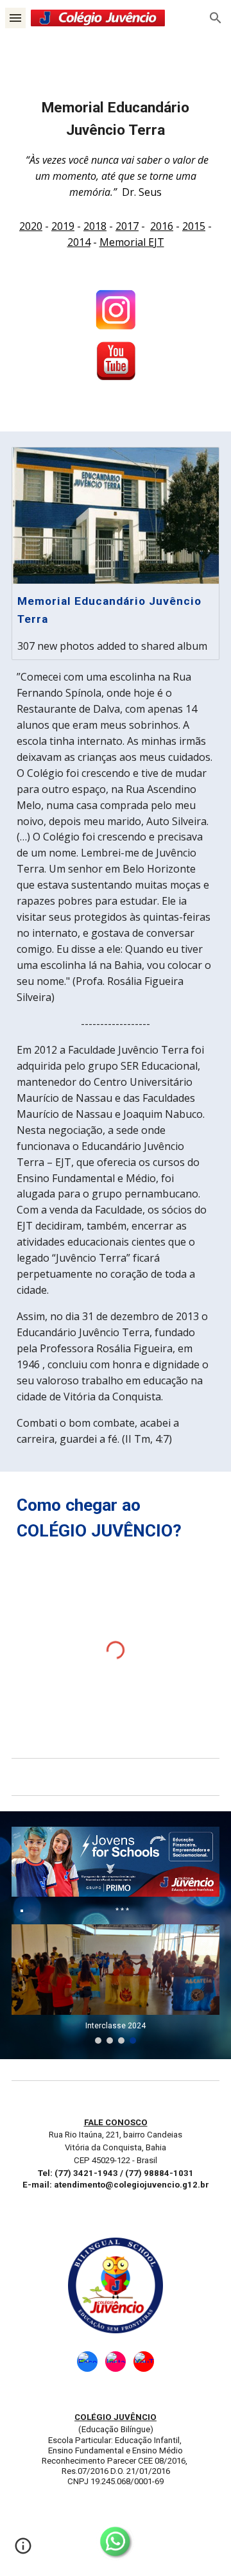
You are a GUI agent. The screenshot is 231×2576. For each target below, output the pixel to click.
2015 (194, 226)
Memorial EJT (132, 242)
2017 (127, 226)
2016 (162, 226)
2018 (95, 226)
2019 (63, 226)
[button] (15, 18)
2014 (79, 242)
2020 (31, 226)
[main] (116, 148)
